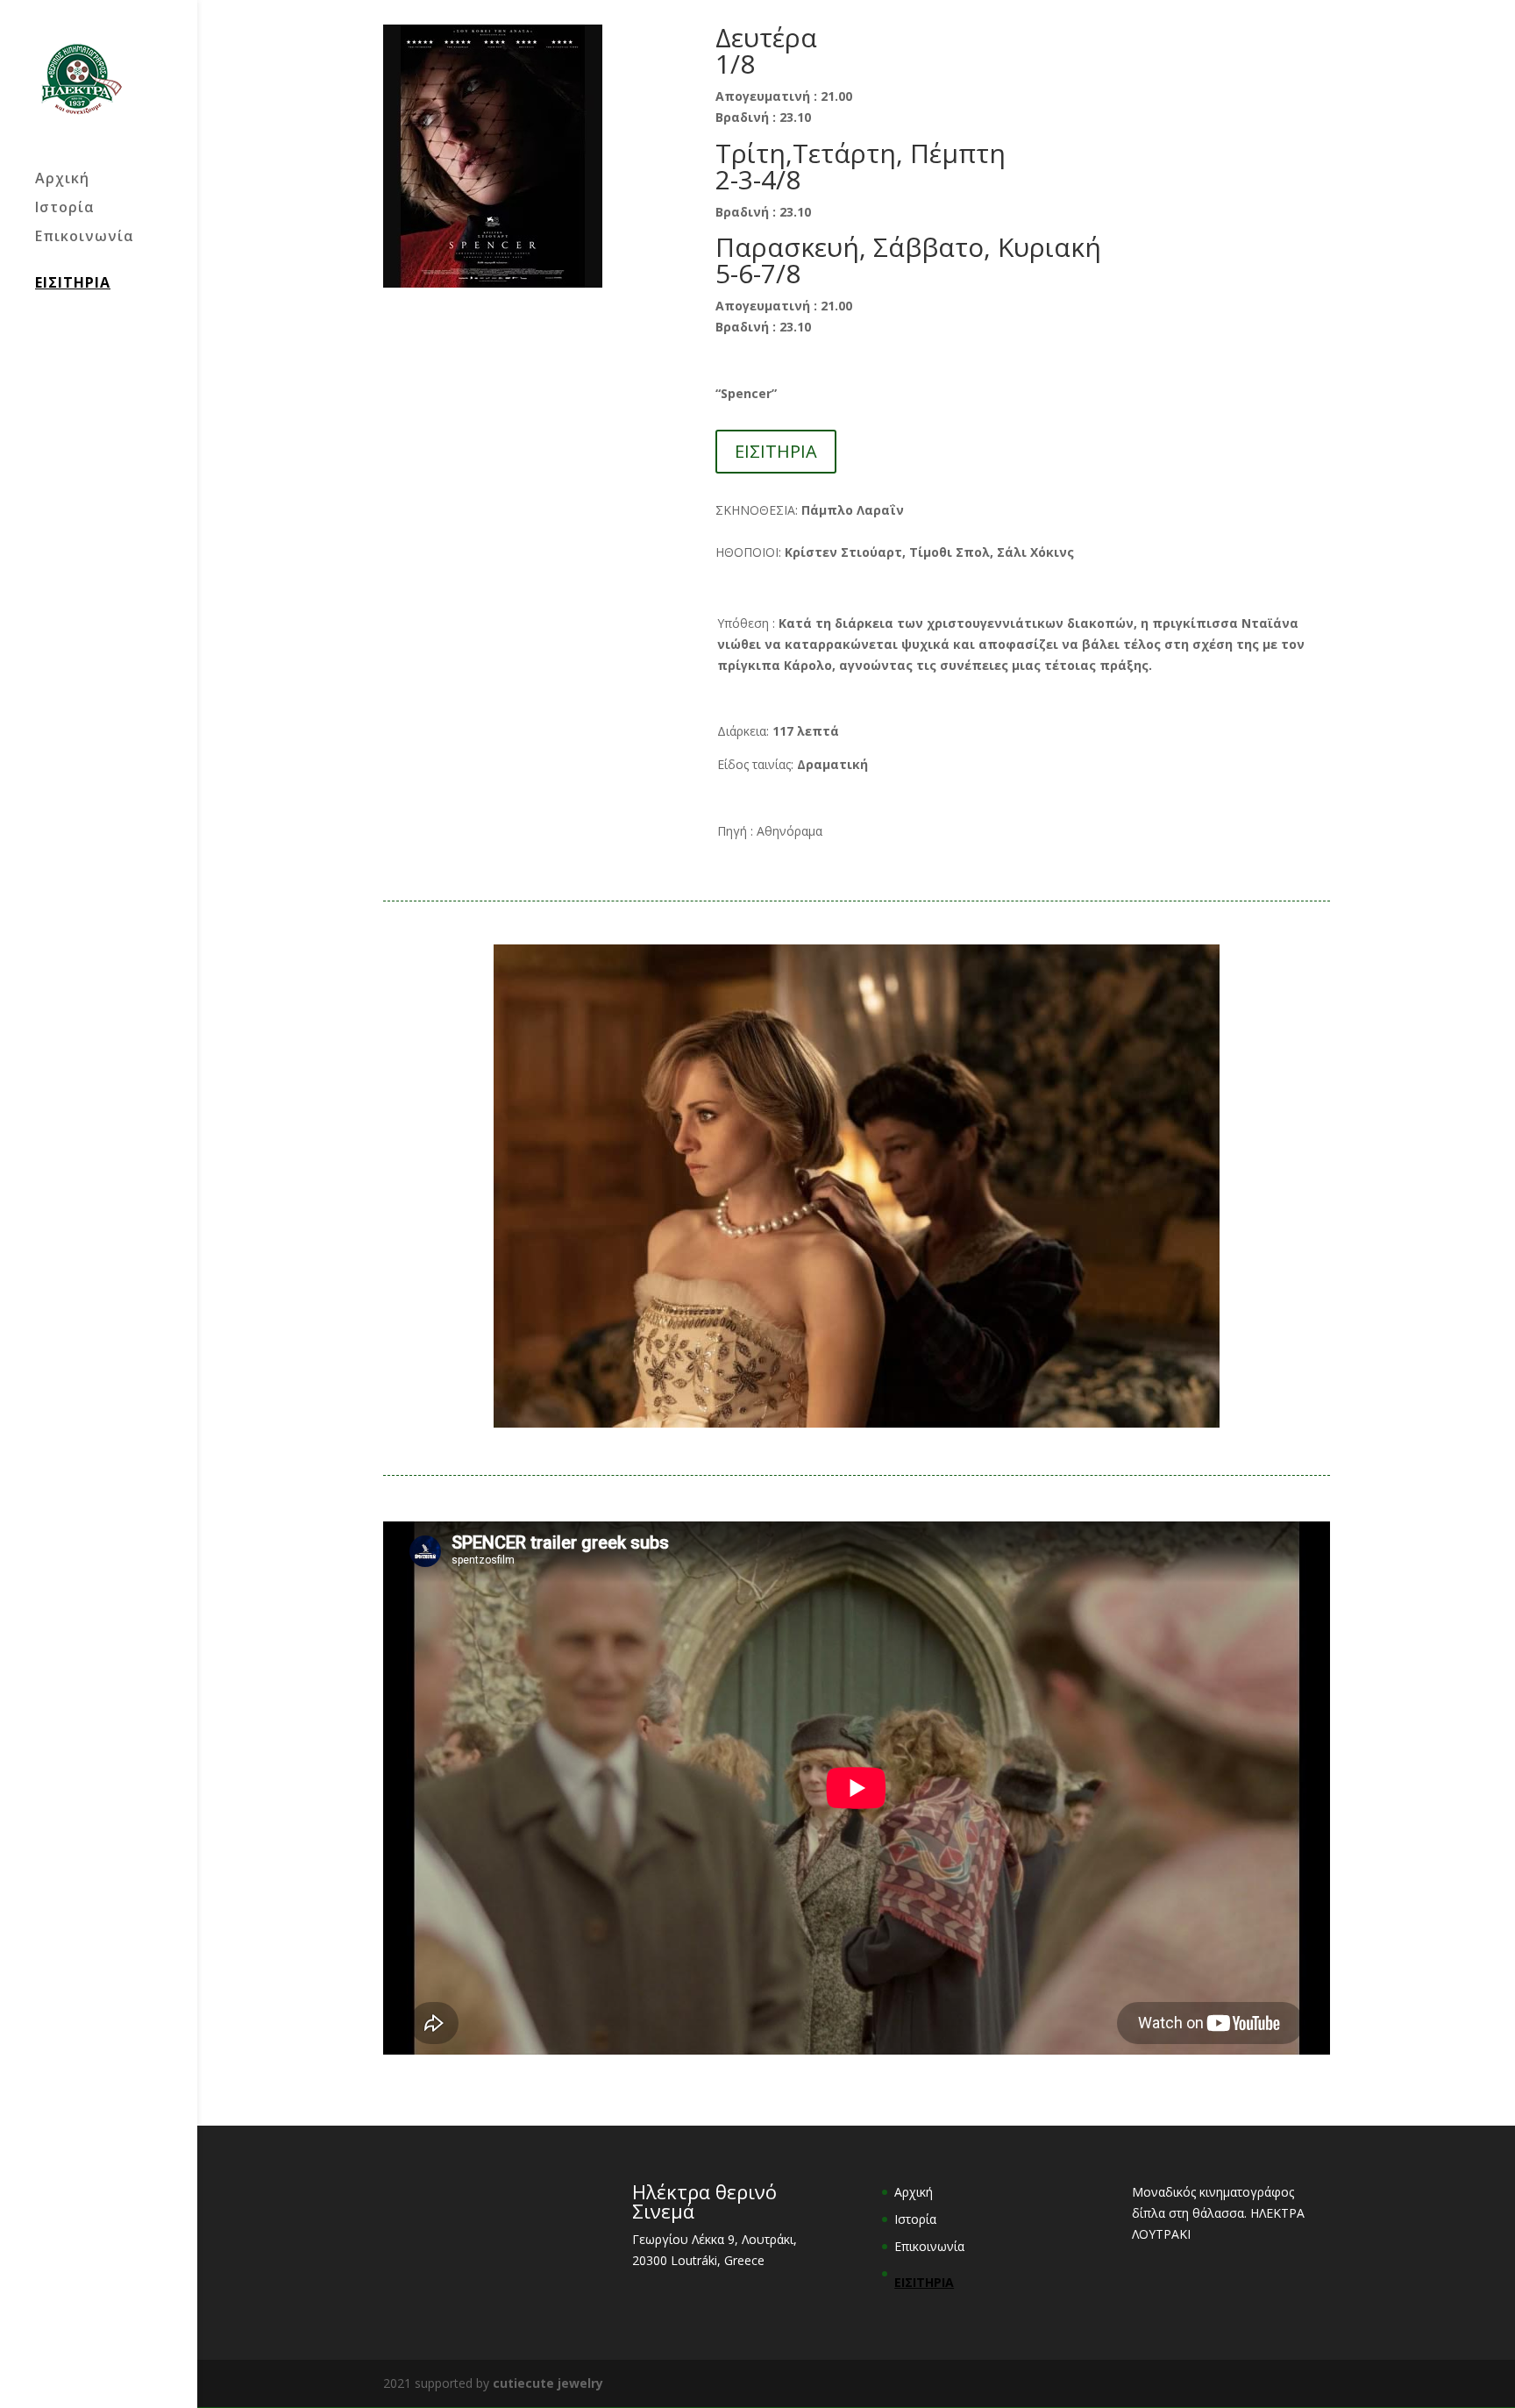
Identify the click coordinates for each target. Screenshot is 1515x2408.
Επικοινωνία (85, 238)
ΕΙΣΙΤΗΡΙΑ (73, 282)
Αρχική (62, 180)
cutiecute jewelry (548, 2383)
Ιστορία (65, 209)
